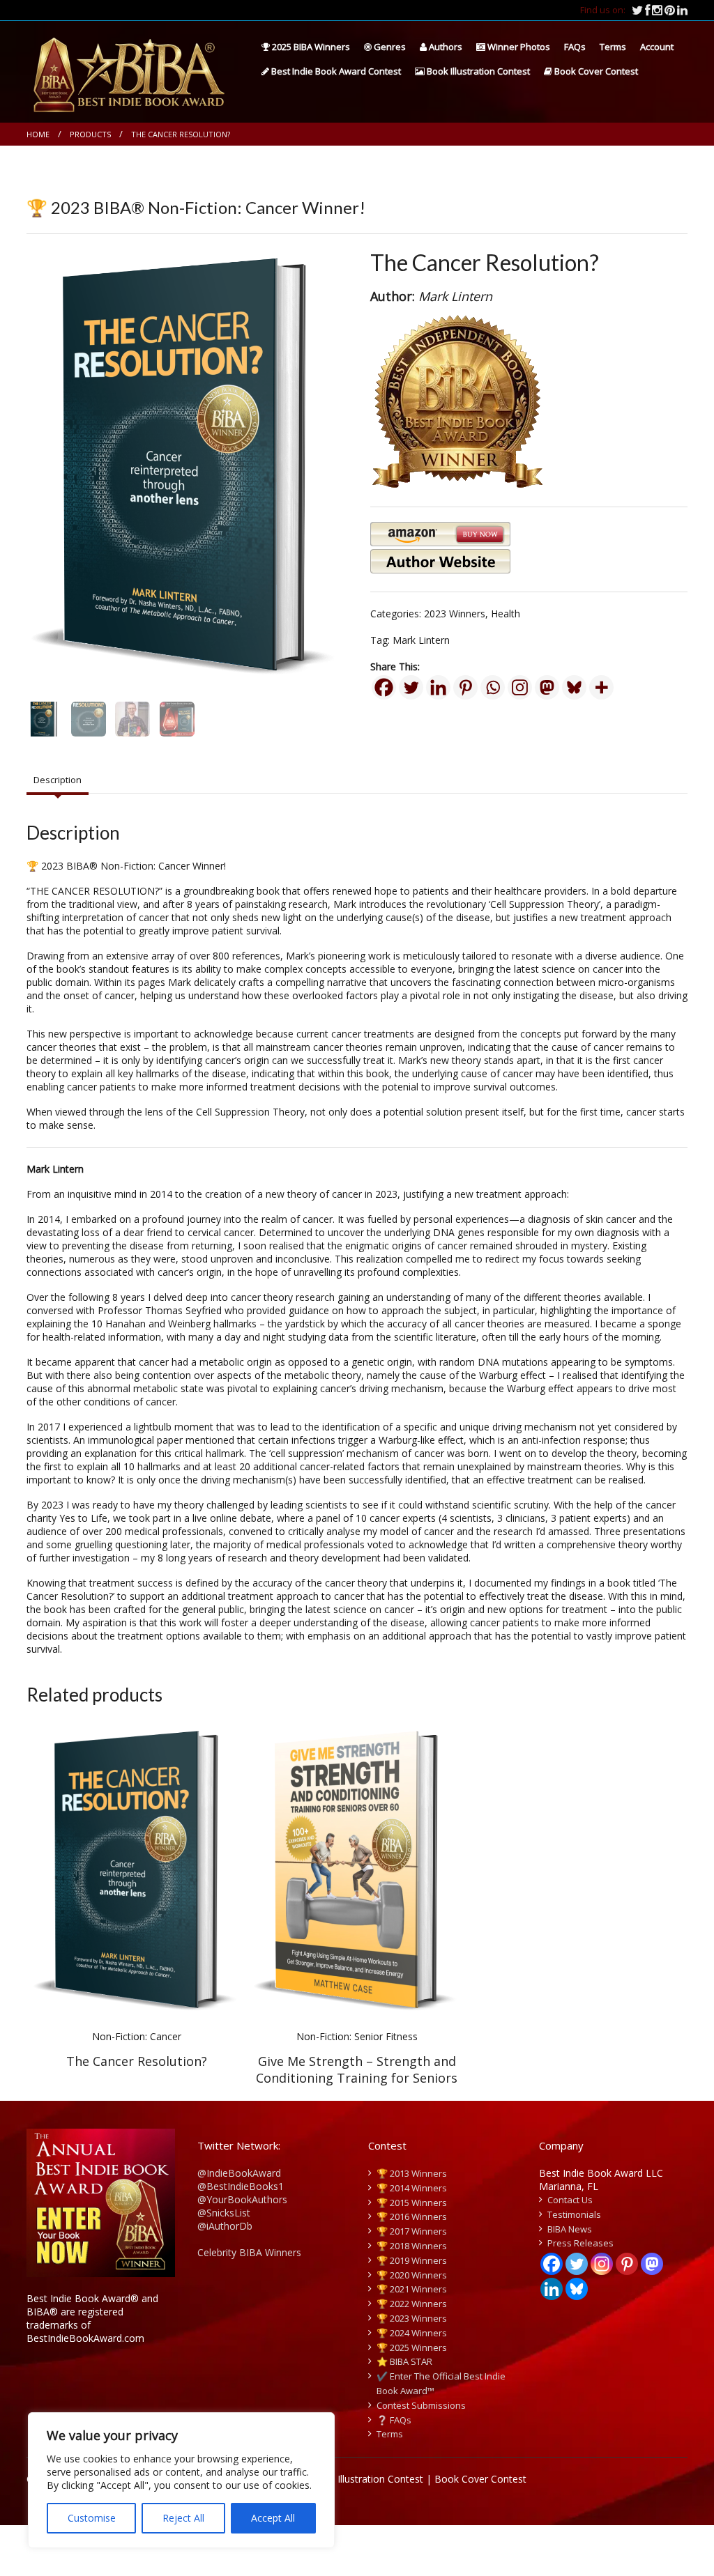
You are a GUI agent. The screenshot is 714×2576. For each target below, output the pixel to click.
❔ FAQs (394, 2420)
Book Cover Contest (595, 71)
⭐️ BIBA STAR (404, 2361)
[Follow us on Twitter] (638, 10)
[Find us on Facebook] (648, 10)
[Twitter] (411, 687)
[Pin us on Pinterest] (671, 10)
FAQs (575, 47)
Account (657, 47)
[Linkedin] (438, 687)
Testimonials (574, 2214)
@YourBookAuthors (242, 2199)
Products (90, 134)
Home (38, 134)
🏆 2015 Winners (412, 2203)
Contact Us (570, 2200)
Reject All (183, 2518)
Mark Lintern (421, 640)
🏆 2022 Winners (412, 2304)
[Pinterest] (465, 687)
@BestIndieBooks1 (241, 2186)
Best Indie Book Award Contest (335, 71)
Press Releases (580, 2243)
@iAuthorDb (225, 2226)
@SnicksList (224, 2213)
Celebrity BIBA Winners (249, 2252)
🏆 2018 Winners (412, 2246)
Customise (92, 2518)
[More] (601, 687)
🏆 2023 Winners (412, 2318)
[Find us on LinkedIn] (682, 10)
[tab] (58, 780)
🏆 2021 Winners (412, 2289)
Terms (613, 47)
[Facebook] (384, 687)
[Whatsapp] (493, 687)
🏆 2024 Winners (412, 2333)
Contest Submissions (421, 2405)
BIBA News (570, 2229)
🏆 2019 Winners (412, 2260)
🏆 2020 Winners (412, 2275)
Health (506, 614)
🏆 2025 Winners (412, 2347)
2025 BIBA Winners (310, 47)
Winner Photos (518, 47)
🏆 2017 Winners (412, 2231)
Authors (445, 47)
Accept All (273, 2518)
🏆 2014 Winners (412, 2188)
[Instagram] (520, 687)
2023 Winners (455, 614)
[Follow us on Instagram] (658, 10)
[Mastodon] (547, 687)
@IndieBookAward (239, 2173)
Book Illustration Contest (477, 71)
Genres (389, 47)
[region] (181, 2480)
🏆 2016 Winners (412, 2216)
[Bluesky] (574, 687)
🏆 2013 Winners (412, 2173)
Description (58, 780)
